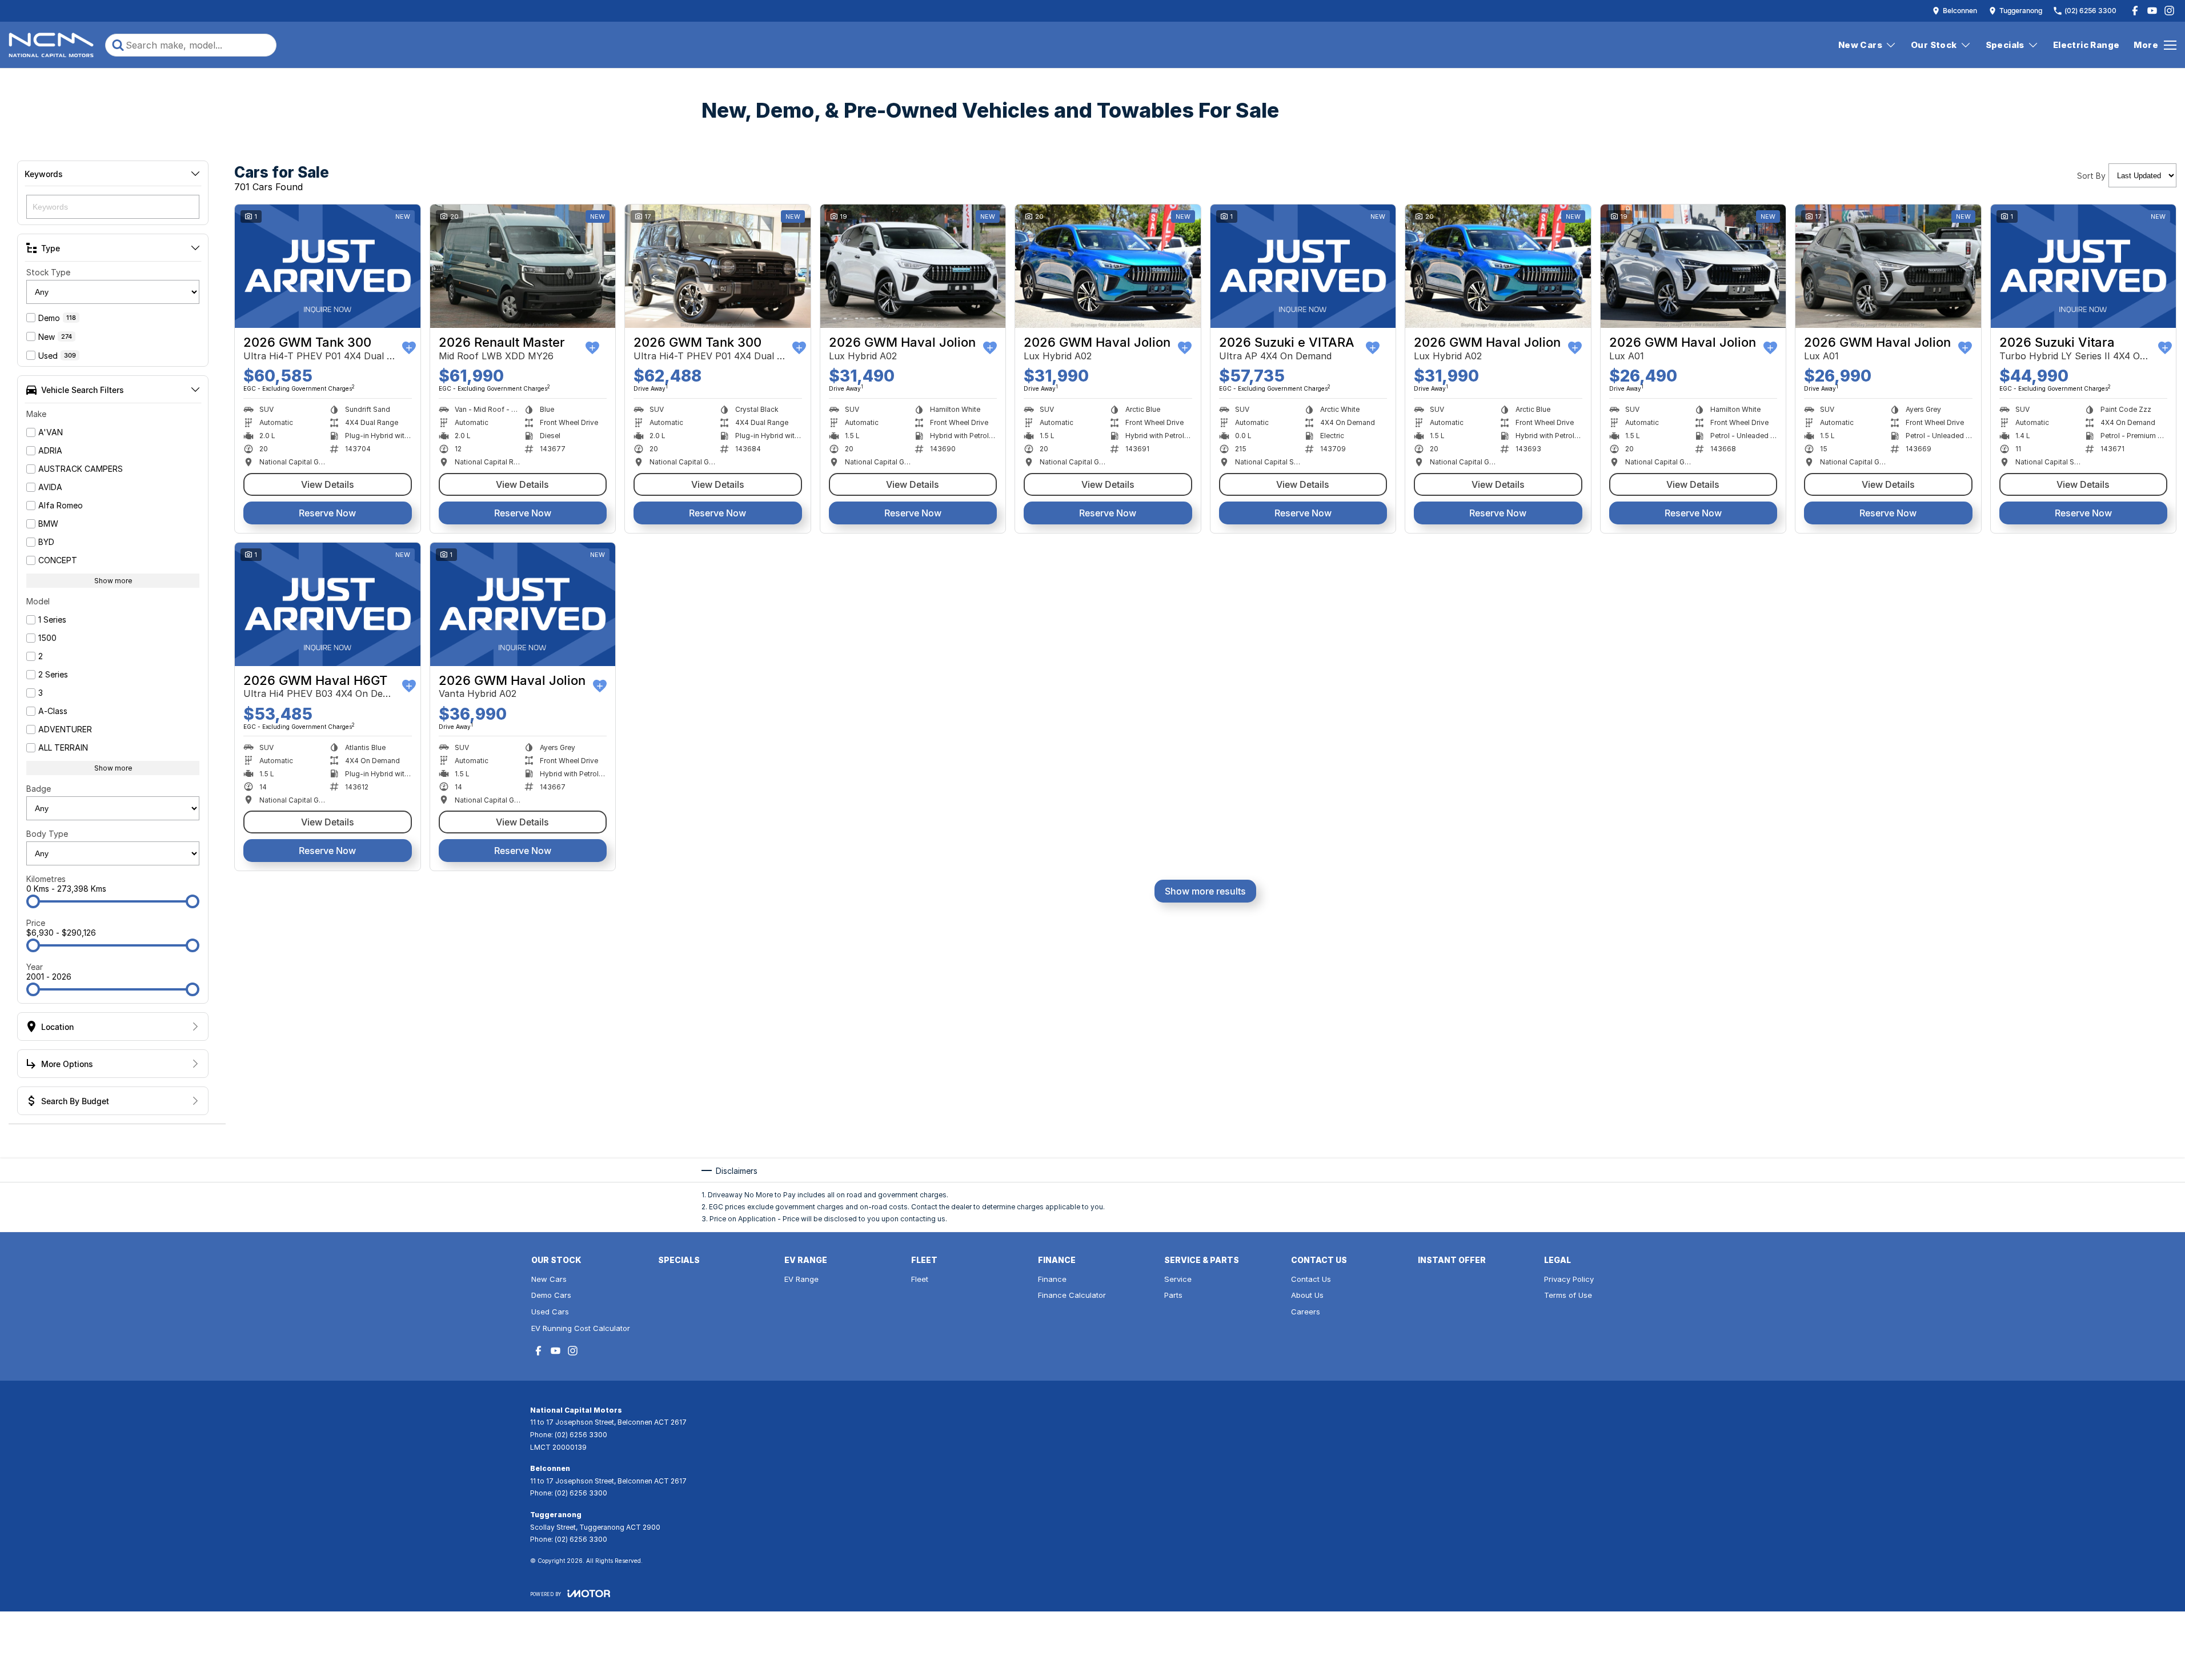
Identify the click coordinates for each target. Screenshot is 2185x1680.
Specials (2005, 45)
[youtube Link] (2152, 11)
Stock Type (48, 272)
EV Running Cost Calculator (581, 1328)
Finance (1052, 1279)
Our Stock (1934, 45)
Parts (1173, 1295)
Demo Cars (551, 1295)
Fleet (920, 1279)
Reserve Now (327, 513)
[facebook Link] (2135, 11)
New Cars (1860, 45)
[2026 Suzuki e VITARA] (1303, 266)
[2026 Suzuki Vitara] (2084, 266)
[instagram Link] (2169, 11)
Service (1178, 1279)
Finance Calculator (1072, 1295)
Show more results (1205, 891)
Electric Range (2086, 45)
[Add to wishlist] (409, 348)
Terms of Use (1568, 1295)
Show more (113, 581)
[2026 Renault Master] (523, 266)
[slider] (33, 901)
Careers (1306, 1312)
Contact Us (1311, 1279)
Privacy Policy (1569, 1279)
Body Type (47, 834)
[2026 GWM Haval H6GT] (328, 604)
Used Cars (550, 1312)
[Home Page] (51, 45)
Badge (39, 789)
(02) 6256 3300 (581, 1435)
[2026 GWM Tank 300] (328, 266)
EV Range (801, 1279)
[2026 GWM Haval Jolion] (913, 266)
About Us (1307, 1295)
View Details (328, 484)
